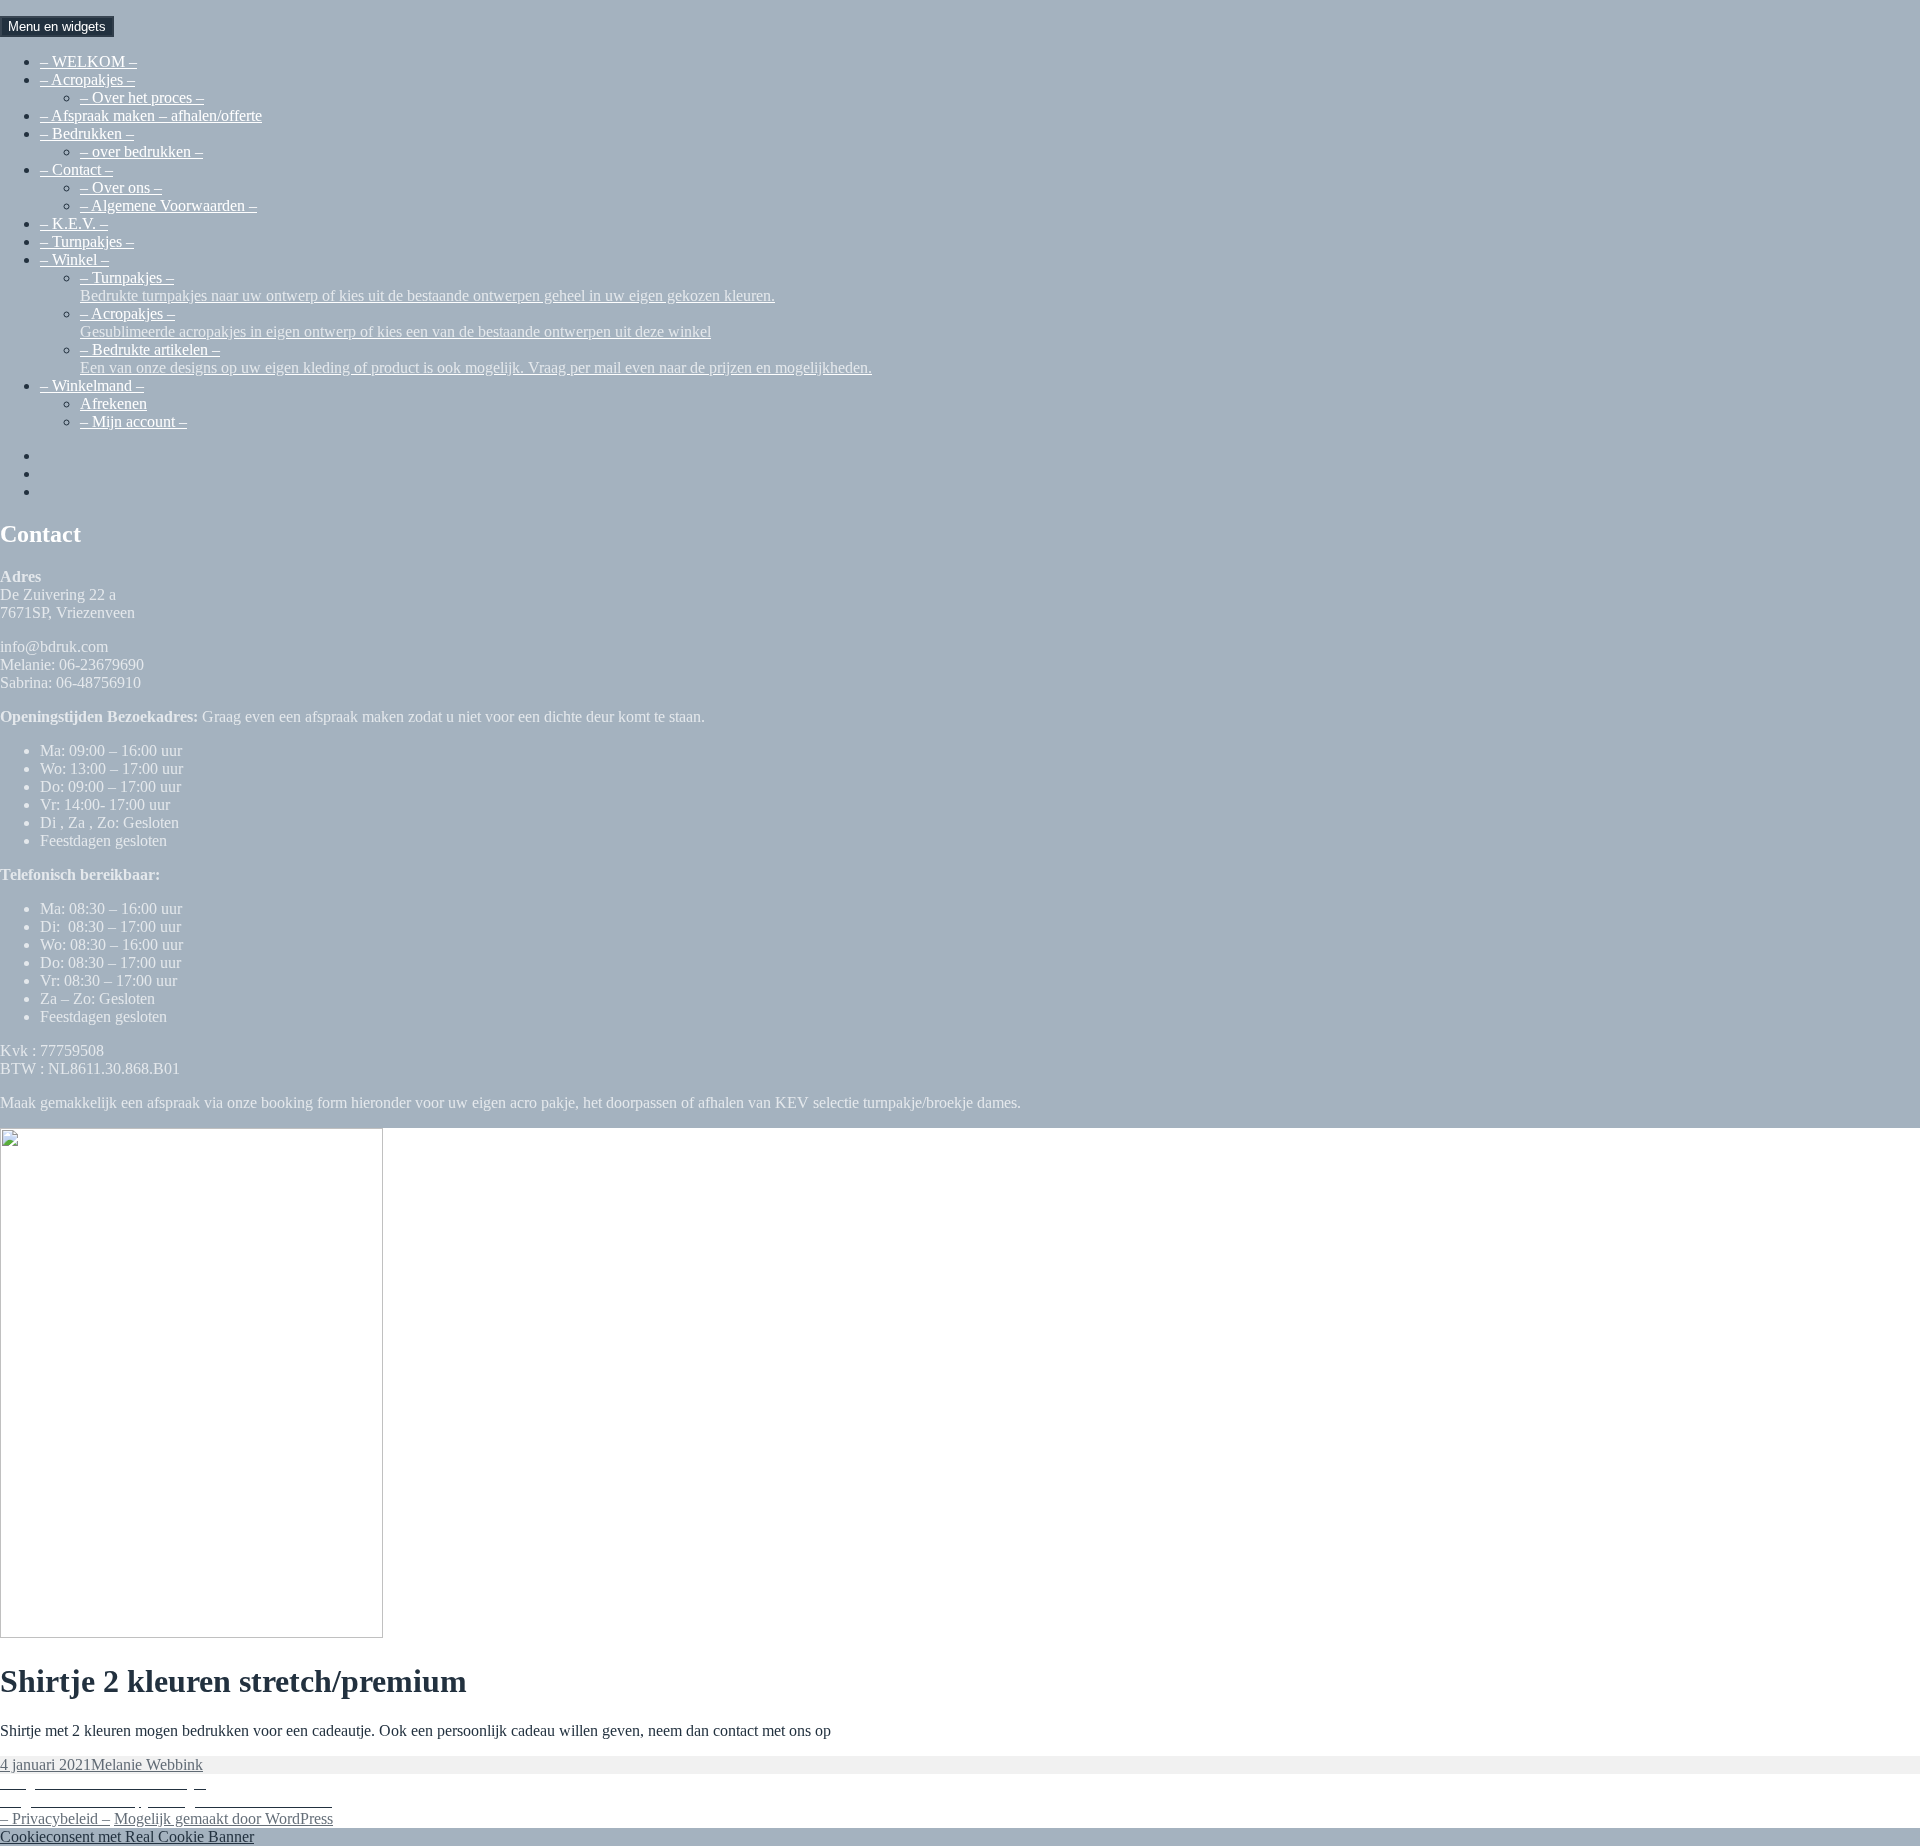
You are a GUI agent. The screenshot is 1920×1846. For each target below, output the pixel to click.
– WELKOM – (88, 61)
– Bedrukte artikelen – (476, 358)
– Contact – (76, 169)
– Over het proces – (142, 97)
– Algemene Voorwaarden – (168, 205)
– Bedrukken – (87, 133)
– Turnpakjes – (87, 241)
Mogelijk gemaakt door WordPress (223, 1818)
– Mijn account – (133, 421)
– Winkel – (74, 259)
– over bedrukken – (141, 151)
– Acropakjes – (87, 79)
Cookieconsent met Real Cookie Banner (127, 1836)
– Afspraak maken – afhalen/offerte (151, 115)
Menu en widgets (57, 26)
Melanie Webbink (147, 1764)
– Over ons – (121, 187)
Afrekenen (113, 403)
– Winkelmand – (92, 385)
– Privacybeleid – (55, 1818)
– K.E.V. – (74, 223)
